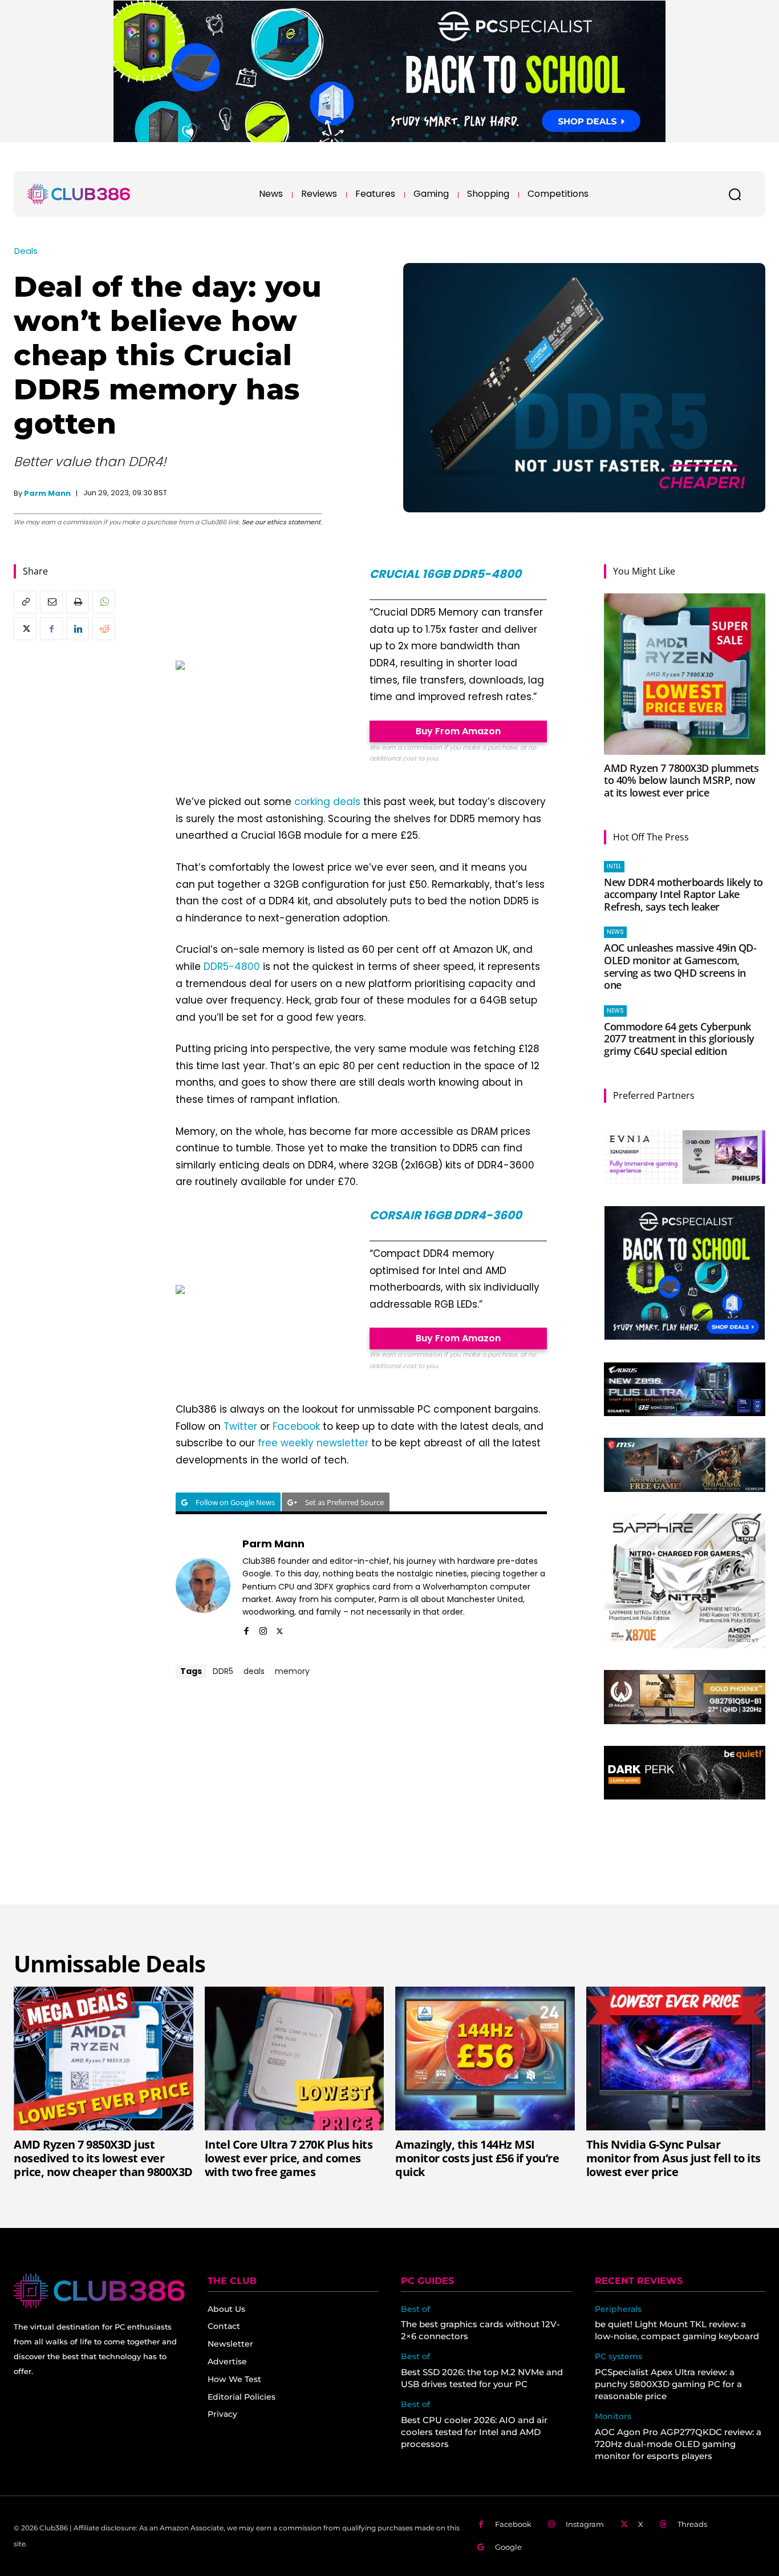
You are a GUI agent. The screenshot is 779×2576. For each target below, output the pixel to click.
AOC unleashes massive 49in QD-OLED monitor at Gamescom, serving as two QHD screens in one (680, 966)
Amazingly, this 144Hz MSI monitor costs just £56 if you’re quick (477, 2158)
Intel (614, 866)
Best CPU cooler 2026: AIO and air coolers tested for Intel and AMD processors (474, 2432)
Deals (26, 251)
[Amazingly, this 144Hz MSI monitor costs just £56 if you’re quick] (485, 2059)
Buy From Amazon (458, 731)
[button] (735, 194)
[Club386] (79, 194)
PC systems (618, 2357)
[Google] (481, 2547)
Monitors (613, 2417)
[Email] (51, 602)
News (615, 932)
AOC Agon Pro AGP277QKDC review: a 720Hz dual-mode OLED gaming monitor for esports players (678, 2444)
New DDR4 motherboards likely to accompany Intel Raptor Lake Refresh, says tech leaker (683, 894)
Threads (692, 2524)
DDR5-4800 (232, 966)
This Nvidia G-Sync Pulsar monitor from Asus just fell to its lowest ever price (673, 2158)
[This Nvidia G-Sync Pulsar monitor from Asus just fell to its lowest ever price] (676, 2059)
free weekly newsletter (313, 1443)
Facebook (296, 1426)
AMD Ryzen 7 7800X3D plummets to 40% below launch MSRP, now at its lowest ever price (681, 780)
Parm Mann (47, 493)
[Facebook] (51, 629)
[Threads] (664, 2524)
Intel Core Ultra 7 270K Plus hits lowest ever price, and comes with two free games (289, 2158)
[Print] (78, 602)
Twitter (240, 1426)
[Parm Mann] (203, 1586)
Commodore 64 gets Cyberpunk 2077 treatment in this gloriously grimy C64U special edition (679, 1039)
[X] (25, 629)
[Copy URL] (25, 602)
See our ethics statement (281, 522)
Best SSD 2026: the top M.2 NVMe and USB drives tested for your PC (482, 2378)
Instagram (585, 2524)
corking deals (327, 802)
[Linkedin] (78, 629)
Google (508, 2547)
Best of (415, 2309)
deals (254, 1671)
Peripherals (618, 2309)
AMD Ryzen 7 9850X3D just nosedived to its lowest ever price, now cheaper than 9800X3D (103, 2158)
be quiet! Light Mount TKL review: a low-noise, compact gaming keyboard (677, 2330)
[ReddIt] (104, 629)
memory (292, 1671)
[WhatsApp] (104, 602)
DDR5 (223, 1671)
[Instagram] (263, 1629)
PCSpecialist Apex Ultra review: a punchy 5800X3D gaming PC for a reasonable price (668, 2384)
